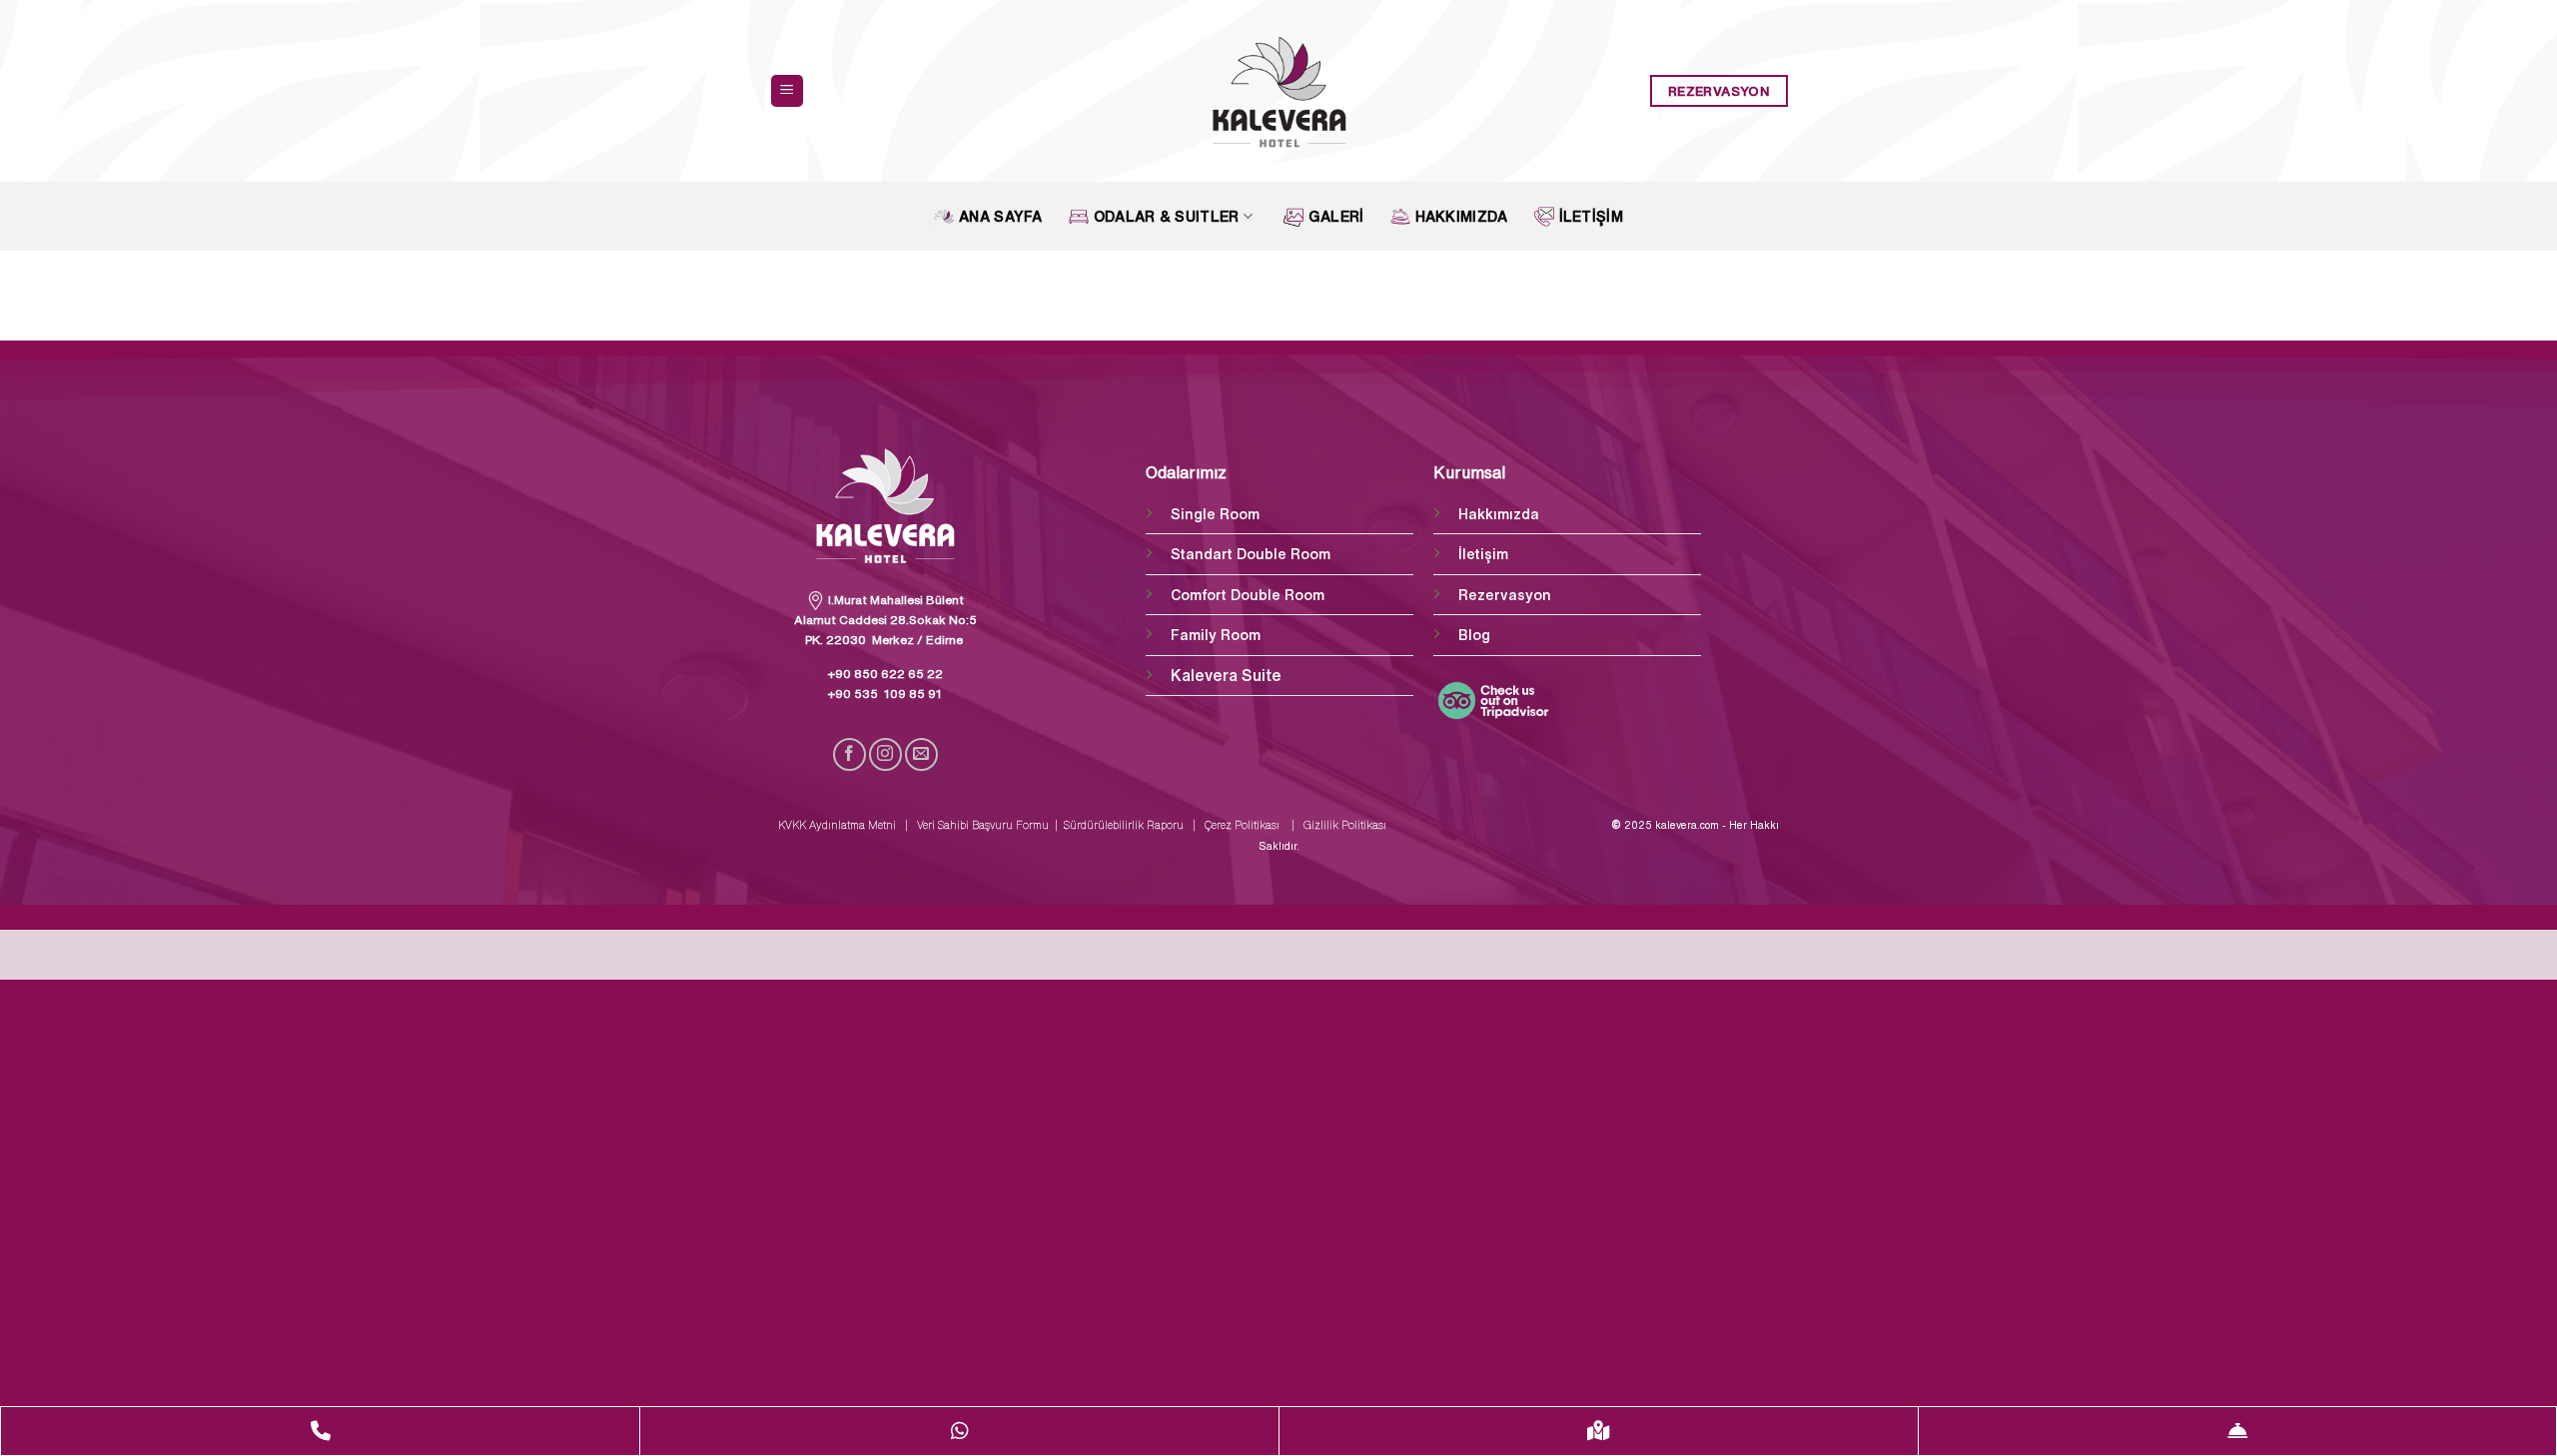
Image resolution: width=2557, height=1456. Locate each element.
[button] (787, 91)
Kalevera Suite (1226, 675)
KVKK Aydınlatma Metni (839, 825)
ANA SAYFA (1001, 216)
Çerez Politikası (1239, 825)
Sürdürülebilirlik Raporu (1125, 825)
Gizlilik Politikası (1346, 825)
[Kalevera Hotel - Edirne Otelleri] (1279, 91)
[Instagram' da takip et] (885, 754)
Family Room (1216, 635)
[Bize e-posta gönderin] (921, 754)
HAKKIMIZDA (1462, 216)
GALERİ (1336, 216)
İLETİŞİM (1591, 216)
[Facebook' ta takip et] (850, 754)
